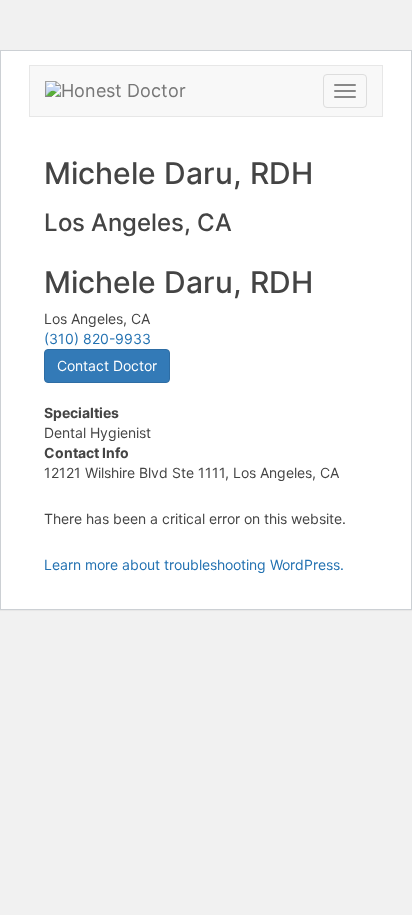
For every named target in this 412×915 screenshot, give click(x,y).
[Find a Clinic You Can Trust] (115, 91)
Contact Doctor (107, 365)
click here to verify (131, 354)
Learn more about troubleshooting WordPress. (194, 564)
